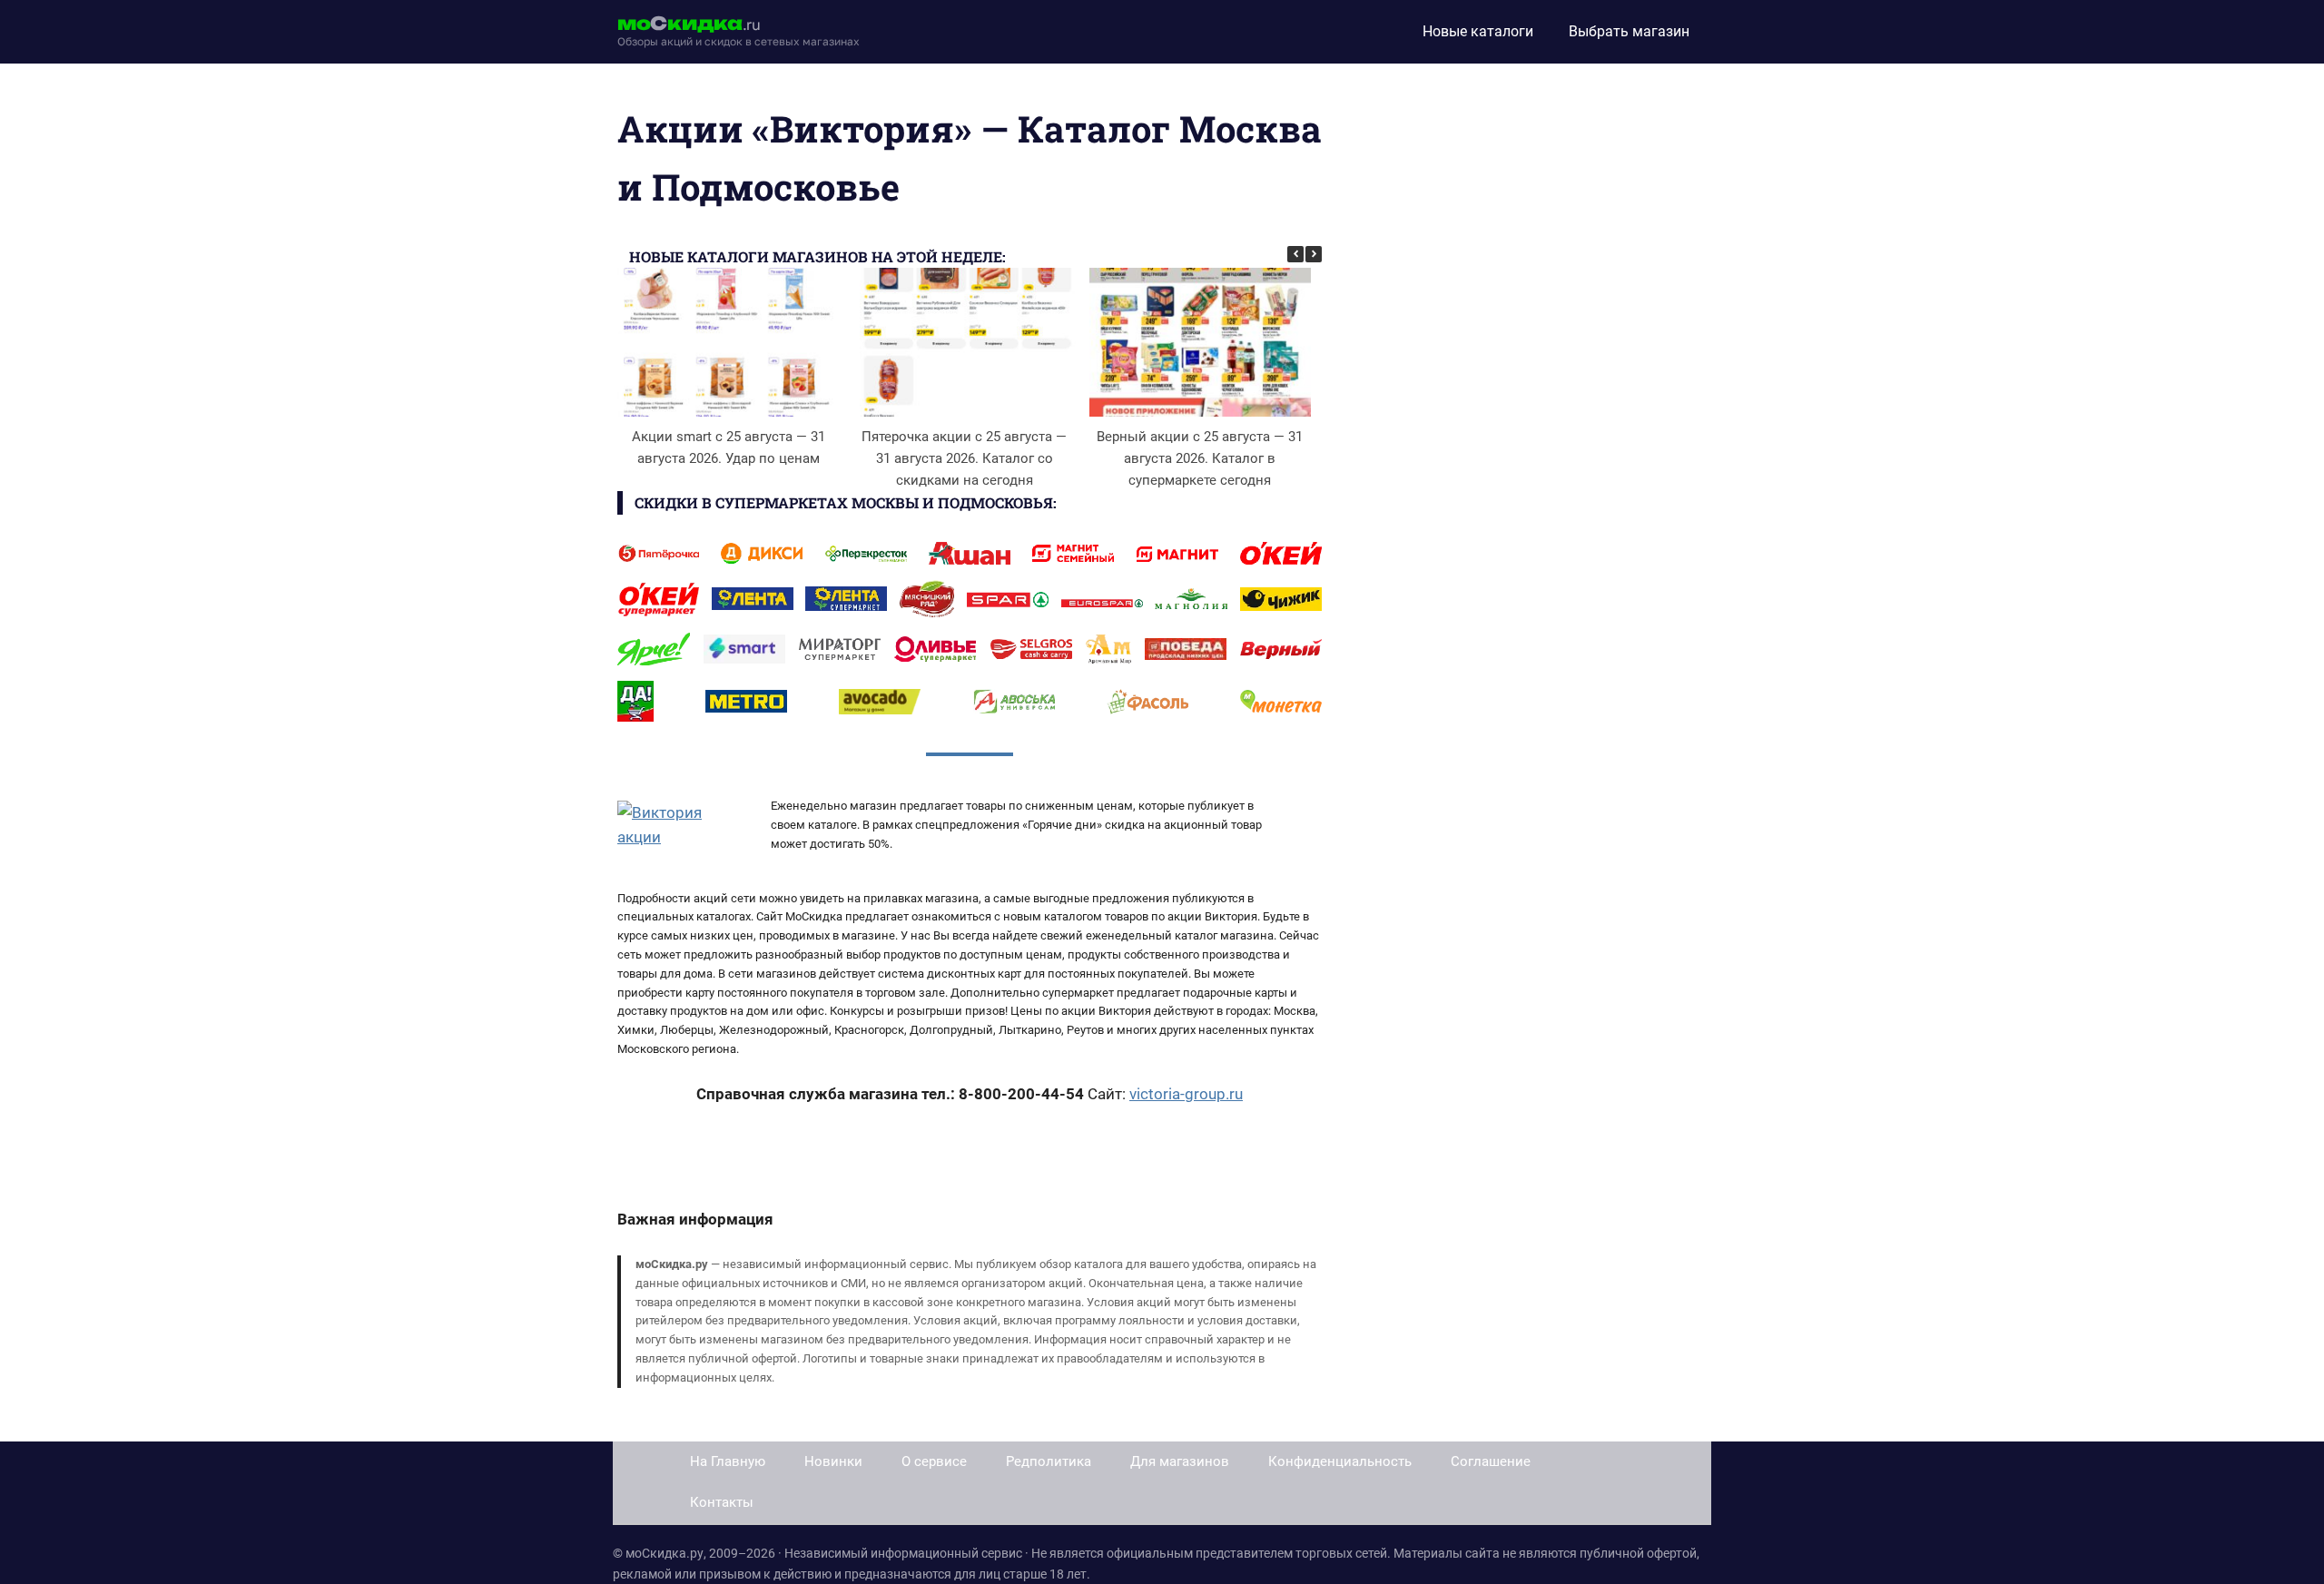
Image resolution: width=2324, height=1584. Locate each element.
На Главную (728, 1461)
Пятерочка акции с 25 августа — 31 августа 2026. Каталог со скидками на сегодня (964, 458)
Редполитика (1049, 1461)
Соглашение (1491, 1461)
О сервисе (934, 1461)
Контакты (722, 1502)
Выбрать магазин (1629, 31)
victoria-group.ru (1186, 1094)
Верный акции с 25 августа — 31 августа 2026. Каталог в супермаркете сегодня (1200, 458)
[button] (1314, 254)
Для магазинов (1180, 1461)
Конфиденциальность (1340, 1461)
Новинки (833, 1461)
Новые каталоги (1478, 31)
